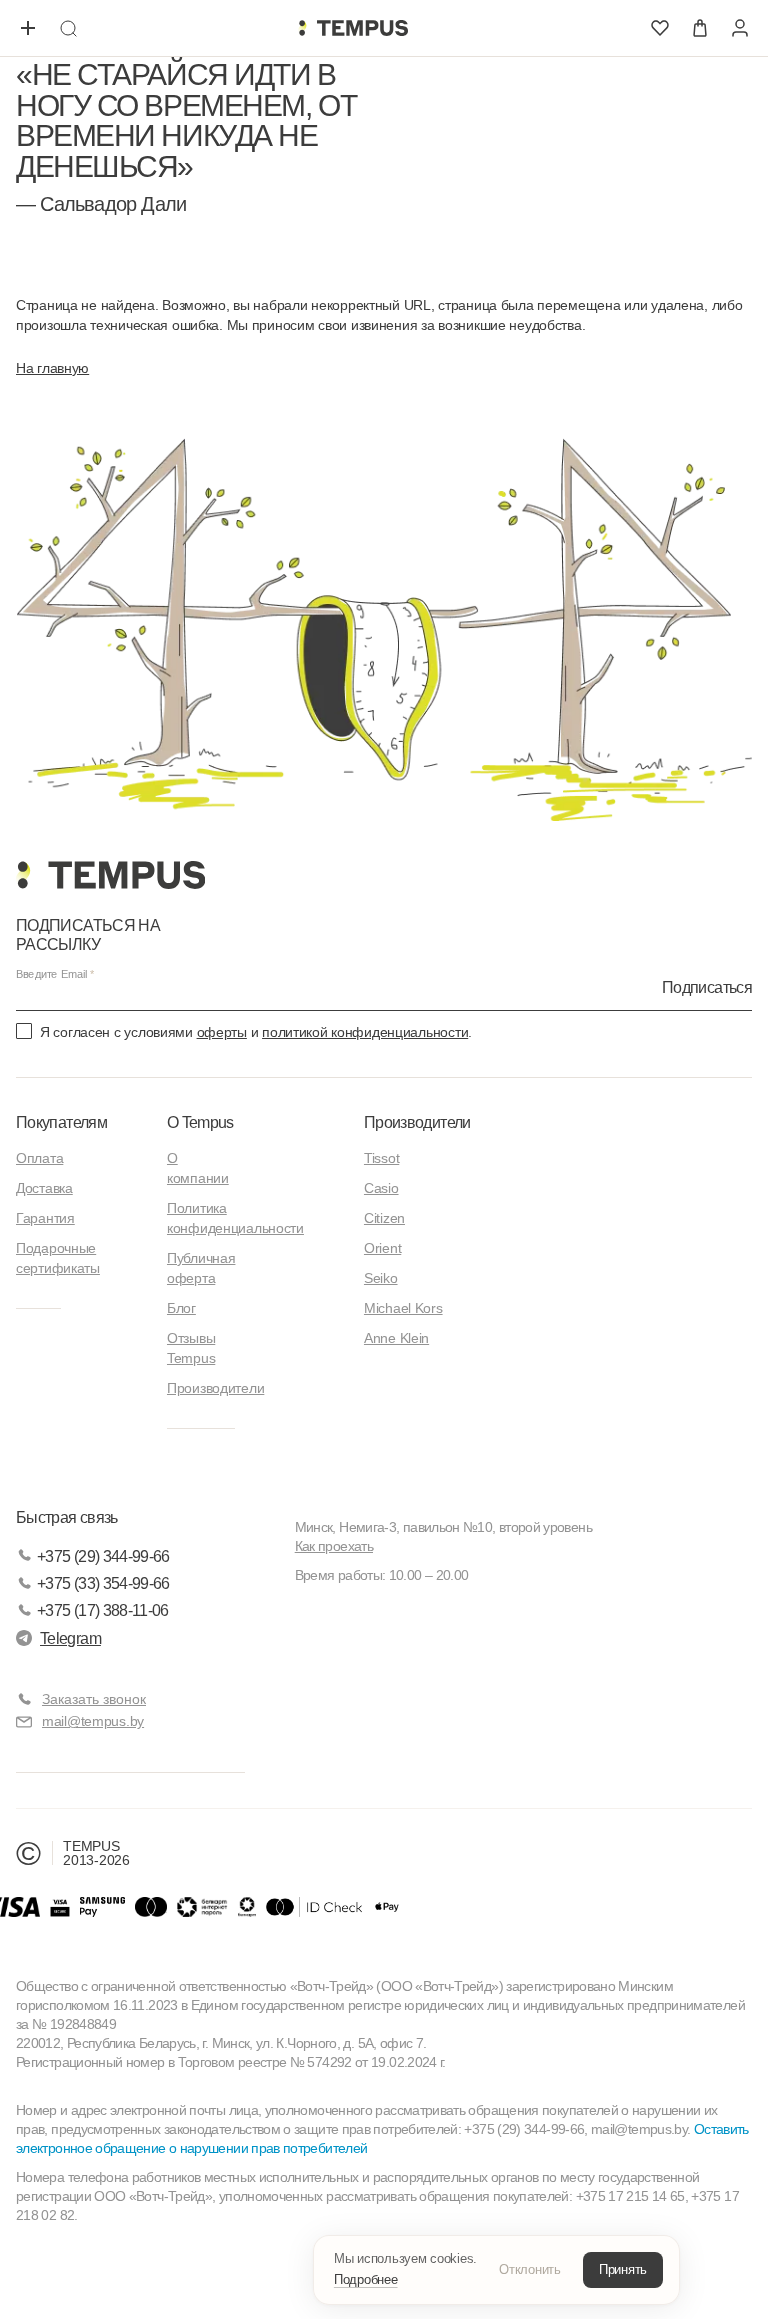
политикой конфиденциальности (365, 1032)
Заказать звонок (94, 1699)
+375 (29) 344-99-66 (103, 1556)
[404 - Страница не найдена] (353, 28)
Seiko (381, 1278)
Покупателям (61, 1122)
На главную (52, 368)
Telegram (70, 1638)
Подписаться (707, 987)
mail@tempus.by (93, 1721)
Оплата (39, 1158)
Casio (381, 1188)
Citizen (384, 1218)
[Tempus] (110, 875)
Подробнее (366, 2279)
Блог (181, 1308)
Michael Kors (403, 1308)
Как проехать (334, 1546)
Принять (623, 2269)
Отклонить (530, 2269)
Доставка (44, 1188)
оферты (222, 1032)
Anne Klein (396, 1338)
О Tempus (200, 1122)
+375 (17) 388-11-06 (103, 1610)
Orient (382, 1248)
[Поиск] (68, 28)
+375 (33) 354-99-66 (103, 1583)
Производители (215, 1388)
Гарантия (45, 1218)
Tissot (381, 1158)
